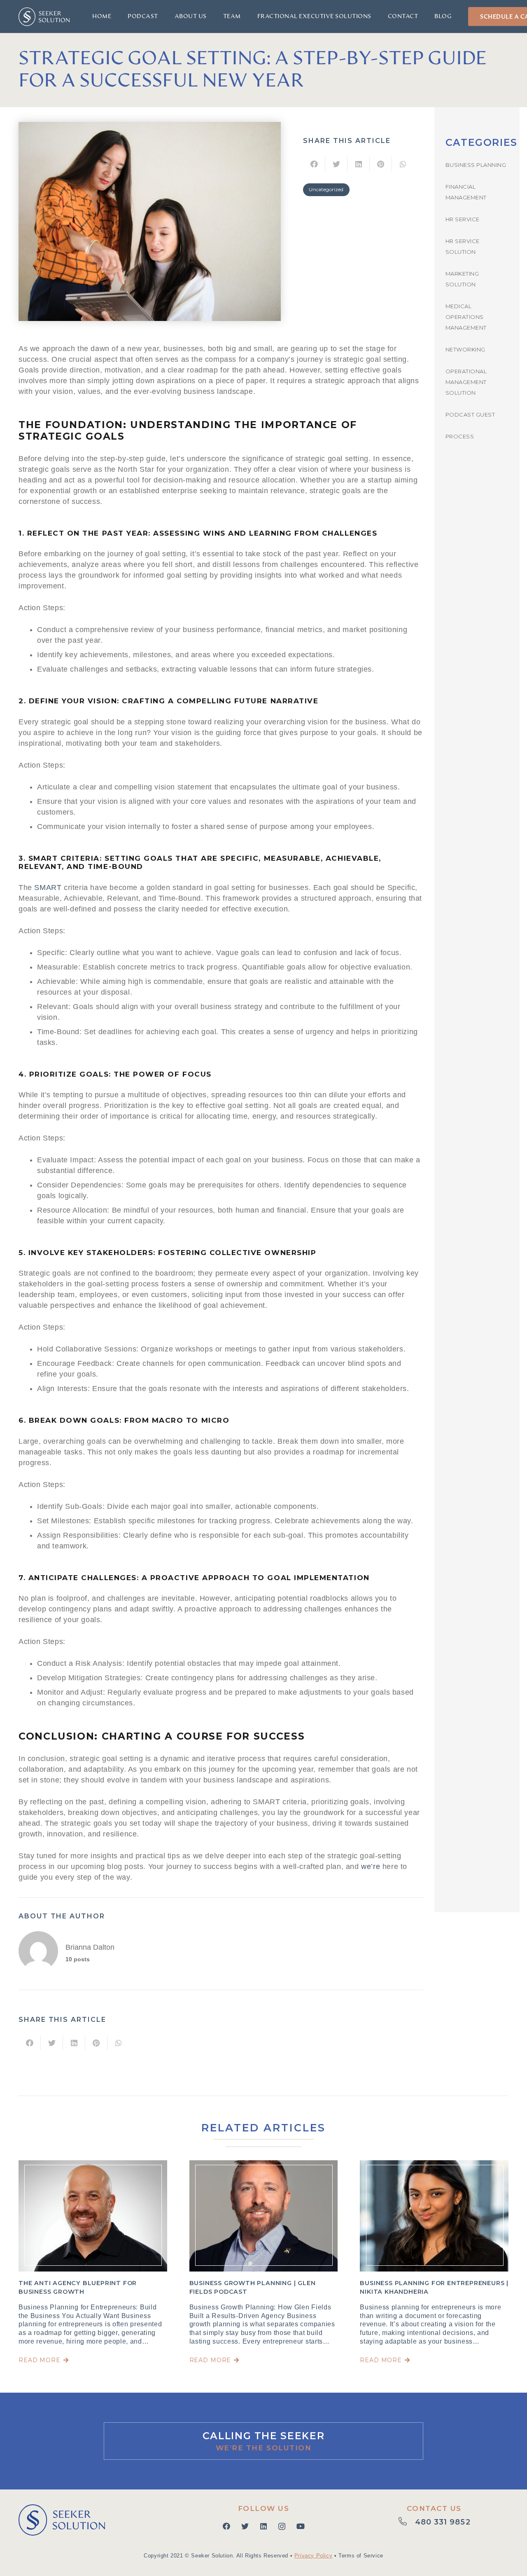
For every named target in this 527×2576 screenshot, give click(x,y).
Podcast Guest (470, 415)
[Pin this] (381, 164)
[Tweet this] (336, 164)
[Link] (44, 17)
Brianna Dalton (90, 1947)
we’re (371, 1866)
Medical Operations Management (466, 317)
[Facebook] (226, 2526)
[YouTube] (300, 2526)
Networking (465, 349)
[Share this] (314, 164)
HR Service (463, 219)
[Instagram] (282, 2526)
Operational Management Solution (466, 382)
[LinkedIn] (263, 2526)
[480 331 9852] (407, 2522)
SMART (48, 888)
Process (460, 436)
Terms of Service (361, 2556)
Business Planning (476, 165)
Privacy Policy (313, 2556)
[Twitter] (245, 2526)
